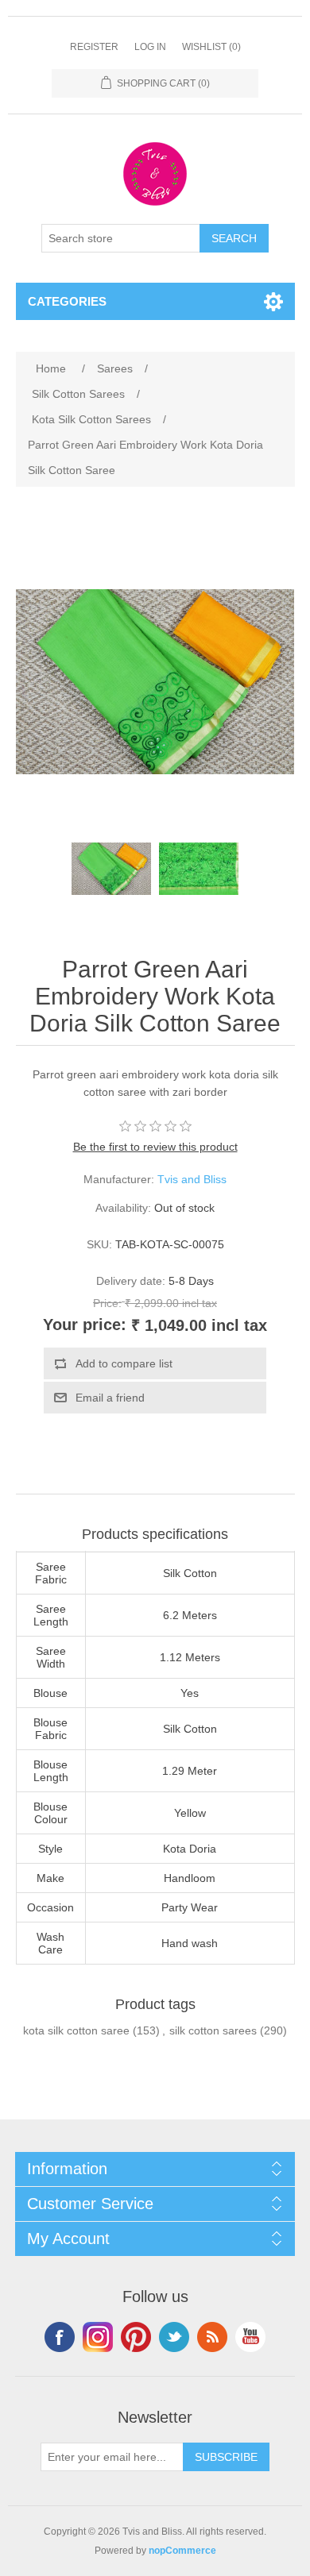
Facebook (60, 2337)
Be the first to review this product (155, 1147)
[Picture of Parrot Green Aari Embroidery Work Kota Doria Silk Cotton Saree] (111, 869)
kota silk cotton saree (76, 2030)
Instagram (98, 2337)
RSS (212, 2337)
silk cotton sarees (213, 2030)
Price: (107, 1303)
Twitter (174, 2337)
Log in (150, 47)
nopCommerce (182, 2551)
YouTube (250, 2337)
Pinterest (136, 2337)
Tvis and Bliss (192, 1179)
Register (94, 47)
